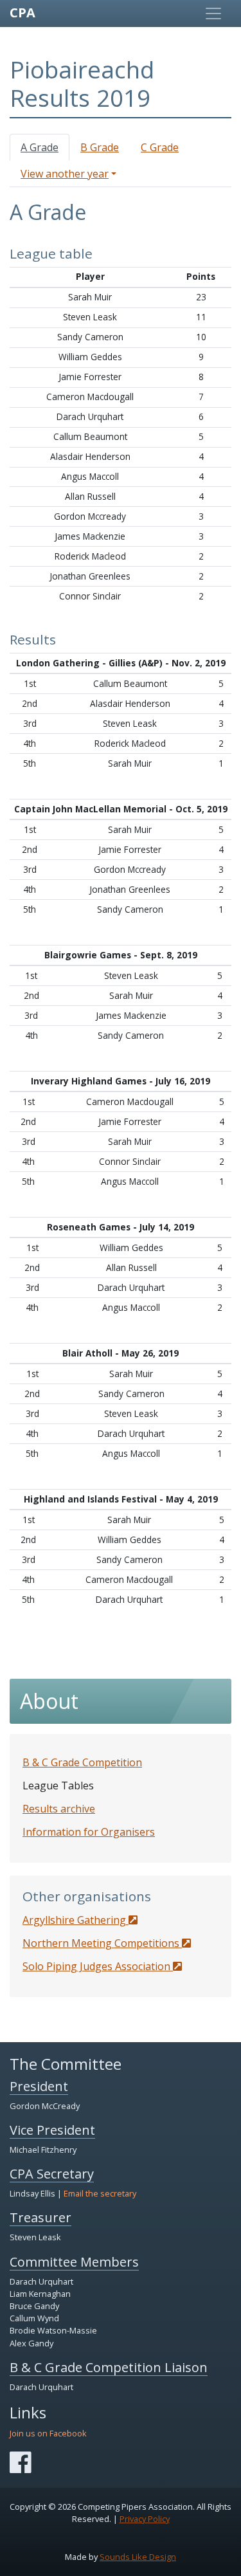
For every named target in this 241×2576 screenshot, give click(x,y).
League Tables (58, 1786)
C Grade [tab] (160, 147)
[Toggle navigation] (213, 14)
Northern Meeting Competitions (102, 1943)
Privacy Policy (145, 2519)
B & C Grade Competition (82, 1762)
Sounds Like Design (138, 2557)
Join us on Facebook (48, 2433)
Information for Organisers (89, 1832)
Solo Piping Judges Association (98, 1966)
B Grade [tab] (100, 147)
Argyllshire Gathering (76, 1920)
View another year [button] (65, 174)
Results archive (59, 1809)
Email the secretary (100, 2193)
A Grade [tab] (40, 147)
